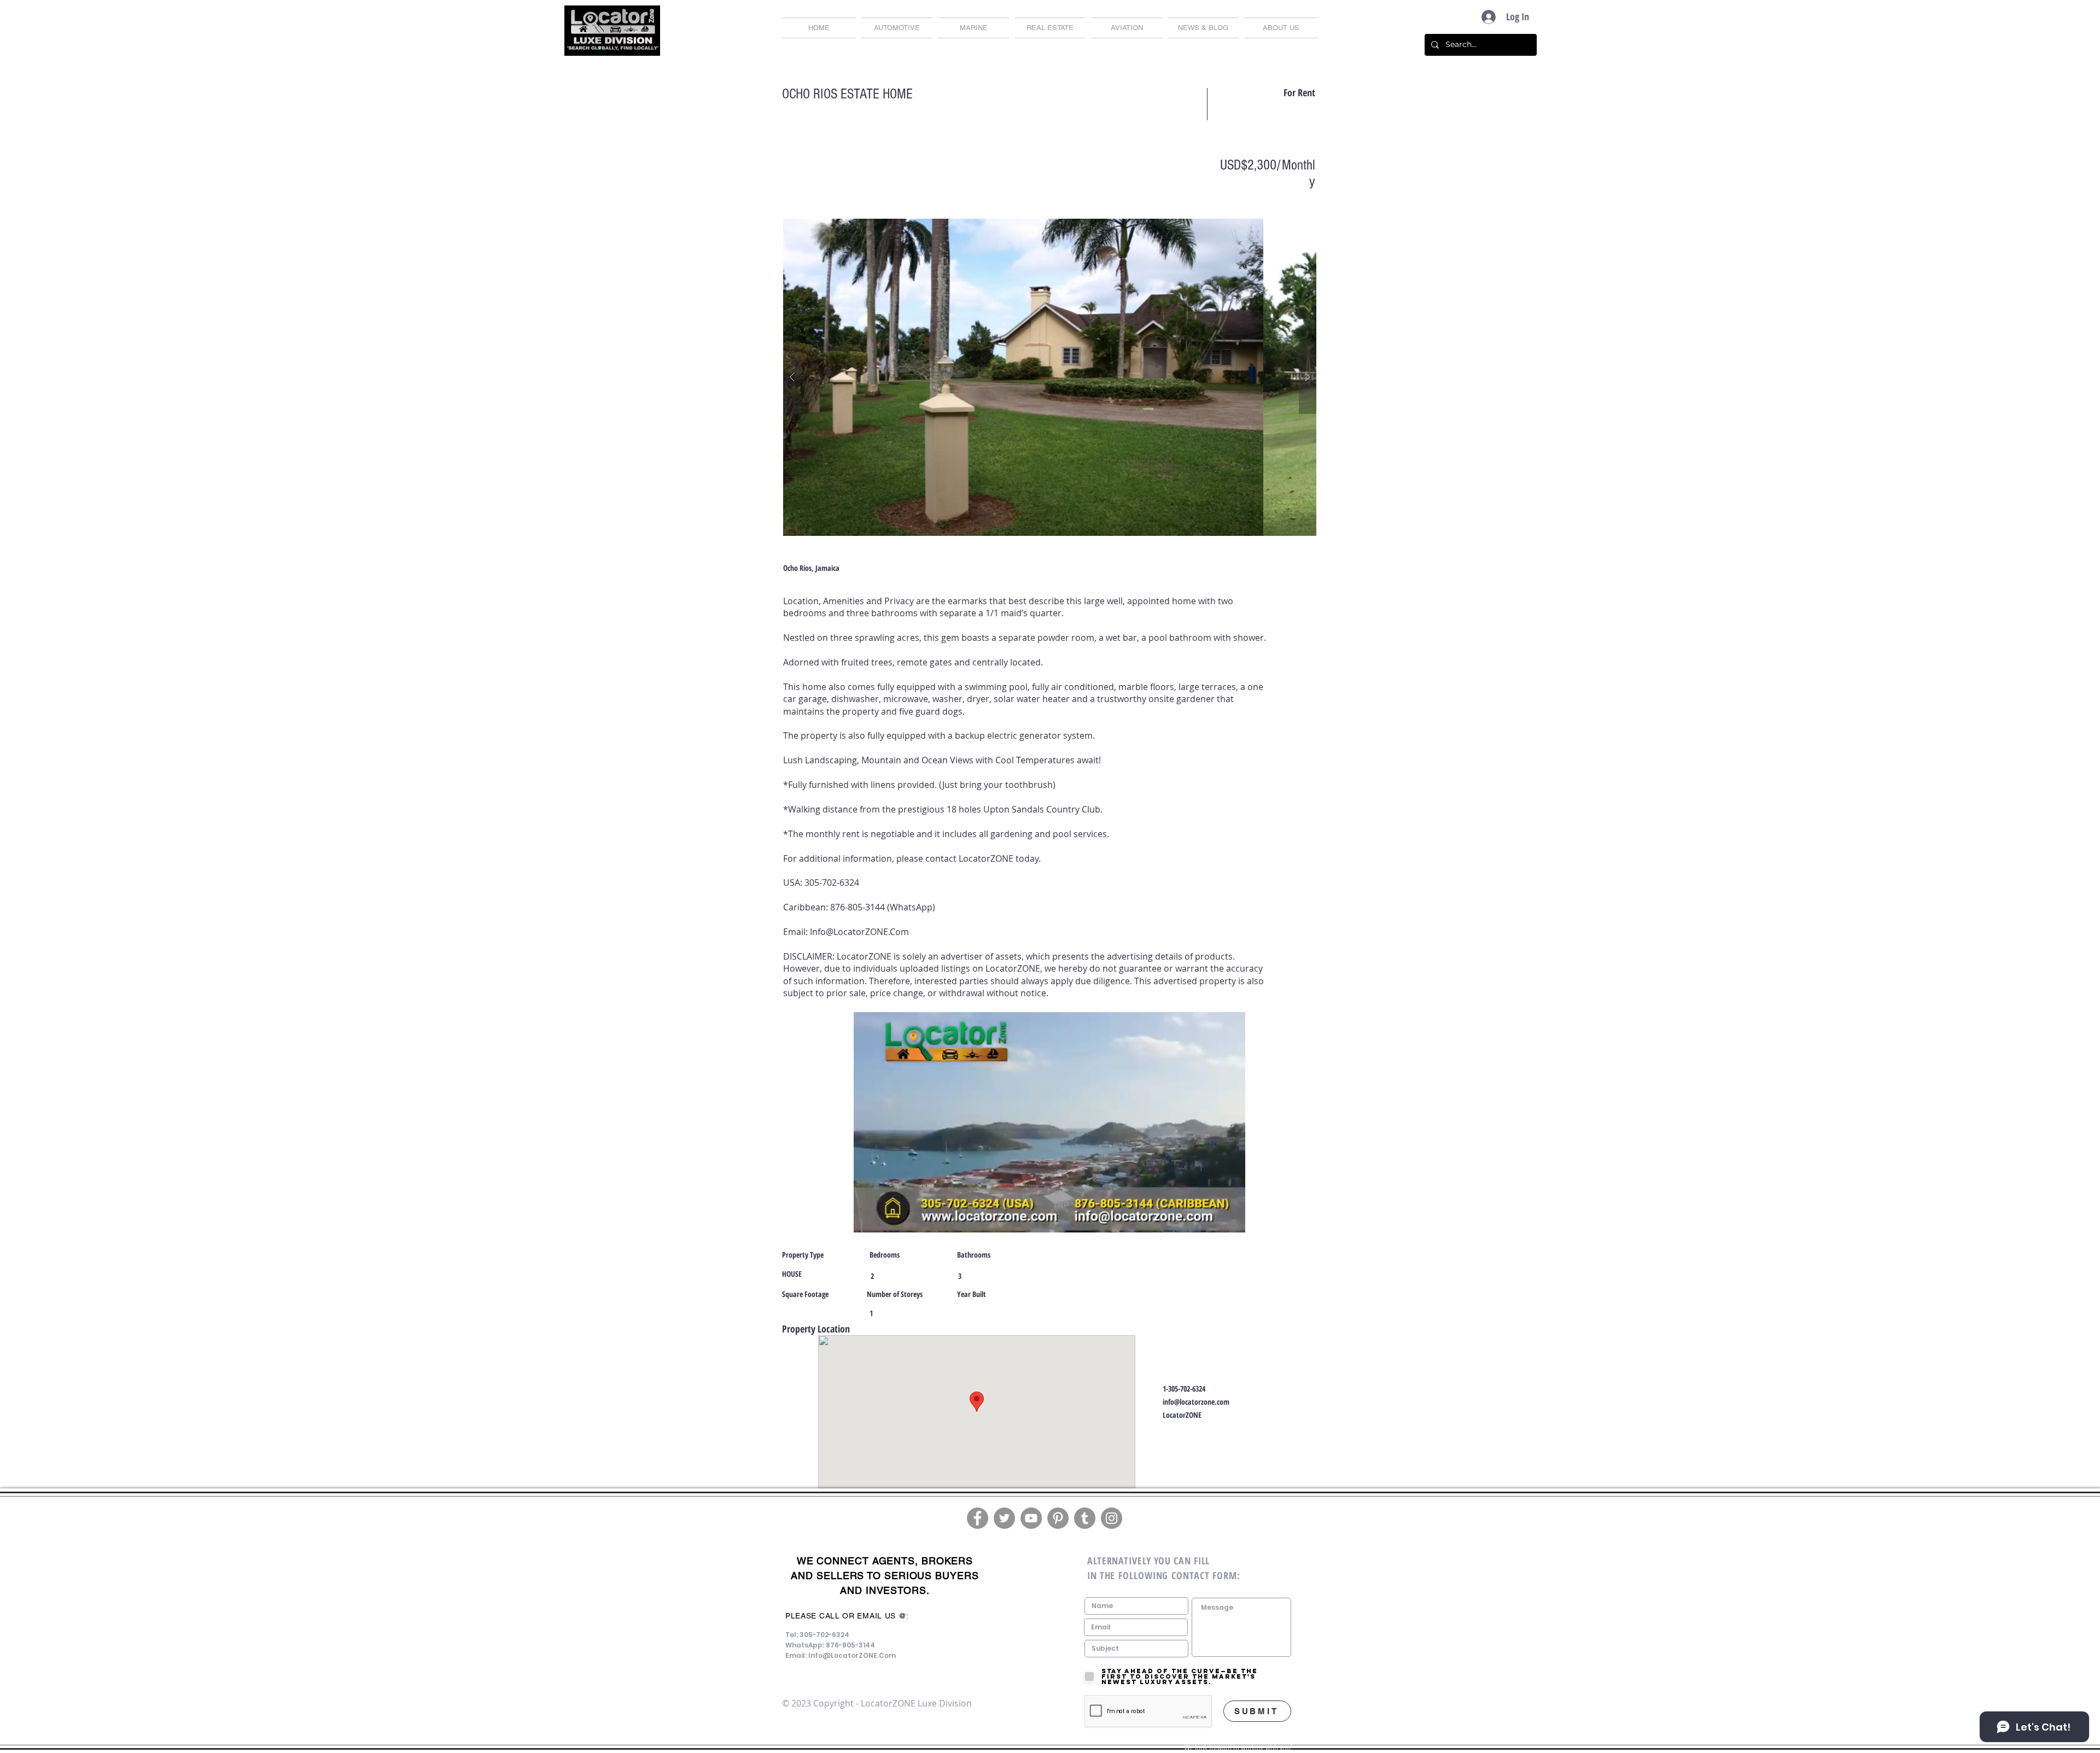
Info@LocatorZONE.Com (859, 932)
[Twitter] (1004, 1518)
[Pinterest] (1058, 1518)
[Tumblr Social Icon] (1085, 1518)
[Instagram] (1112, 1518)
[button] (1203, 28)
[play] (1287, 228)
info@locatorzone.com (1196, 1402)
